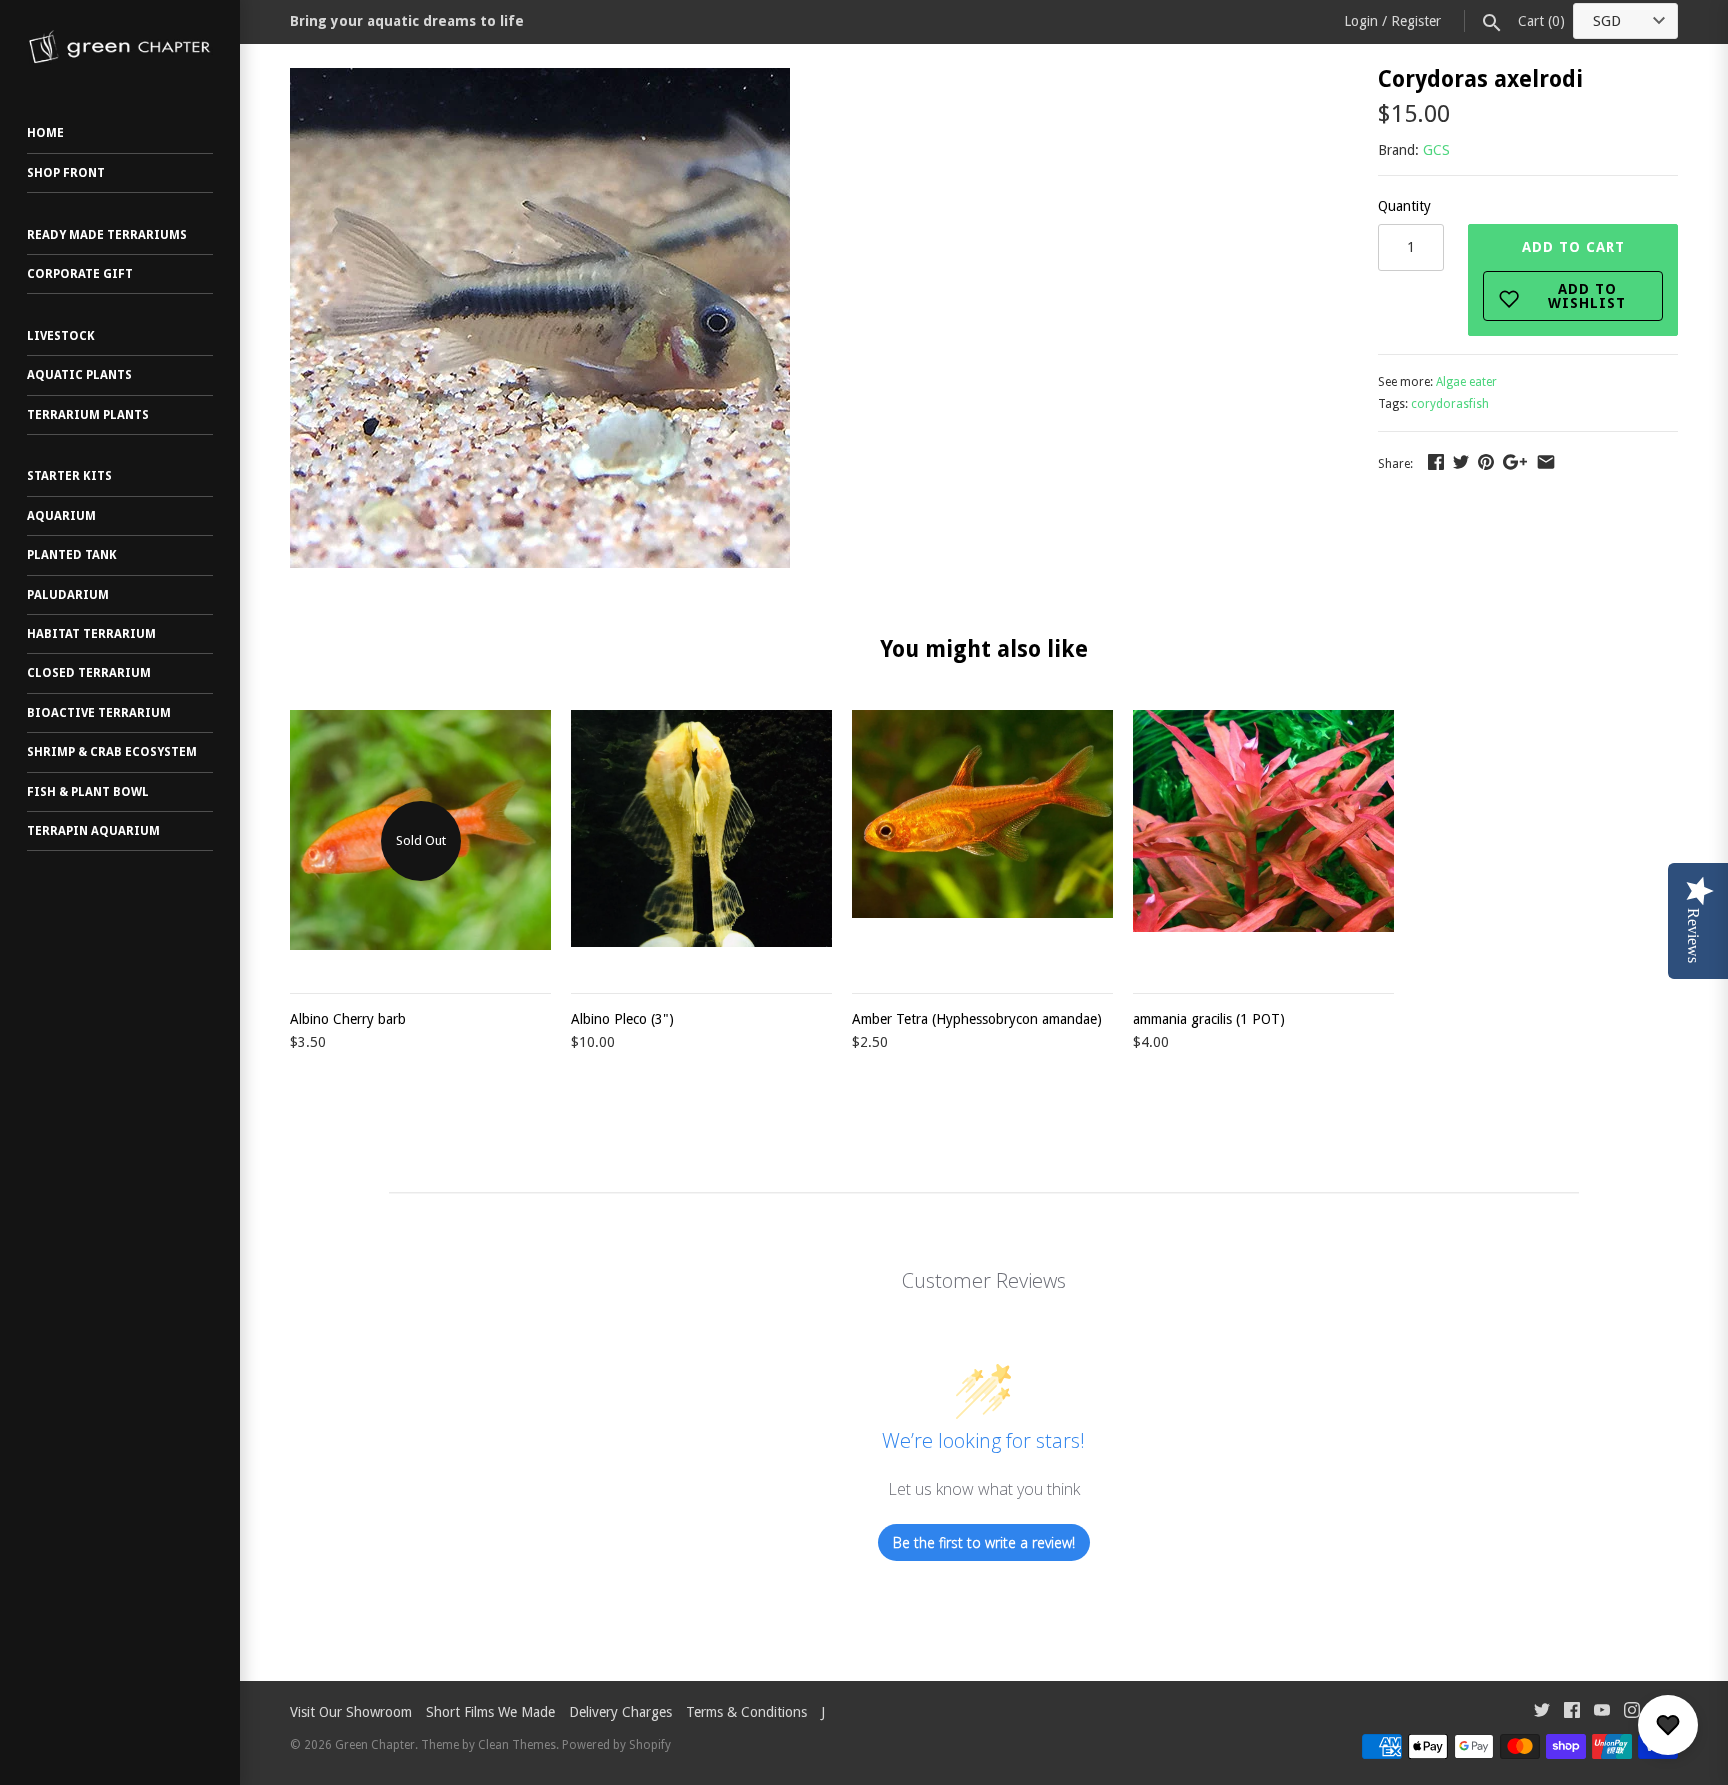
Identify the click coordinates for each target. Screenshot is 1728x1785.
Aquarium (61, 516)
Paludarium (68, 595)
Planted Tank (72, 555)
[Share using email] (1546, 462)
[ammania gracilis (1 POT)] (1263, 840)
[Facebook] (1572, 1712)
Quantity (1404, 206)
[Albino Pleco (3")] (701, 840)
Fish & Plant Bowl (88, 792)
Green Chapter (375, 1745)
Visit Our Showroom (351, 1712)
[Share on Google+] (1515, 462)
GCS (1436, 150)
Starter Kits (69, 476)
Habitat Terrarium (91, 634)
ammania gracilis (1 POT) (1209, 1019)
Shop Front (66, 173)
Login (1361, 21)
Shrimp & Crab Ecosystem (112, 752)
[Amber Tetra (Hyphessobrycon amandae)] (982, 840)
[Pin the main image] (1486, 462)
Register (1416, 21)
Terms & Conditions (746, 1712)
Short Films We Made (490, 1712)
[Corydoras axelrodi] (540, 79)
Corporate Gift (80, 274)
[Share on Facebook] (1436, 462)
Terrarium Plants (88, 415)
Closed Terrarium (89, 673)
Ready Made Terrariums (107, 235)
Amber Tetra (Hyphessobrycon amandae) (977, 1019)
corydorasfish (1450, 404)
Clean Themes (517, 1745)
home (45, 133)
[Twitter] (1542, 1712)
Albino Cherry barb (348, 1019)
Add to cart (1574, 275)
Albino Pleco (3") (622, 1019)
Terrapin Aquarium (93, 831)
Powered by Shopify (616, 1745)
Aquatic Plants (79, 375)
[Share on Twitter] (1461, 462)
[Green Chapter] (120, 47)
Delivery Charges (620, 1712)
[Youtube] (1602, 1712)
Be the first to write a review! (984, 1542)
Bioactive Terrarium (99, 713)
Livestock (61, 336)
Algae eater (1466, 382)
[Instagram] (1632, 1712)
